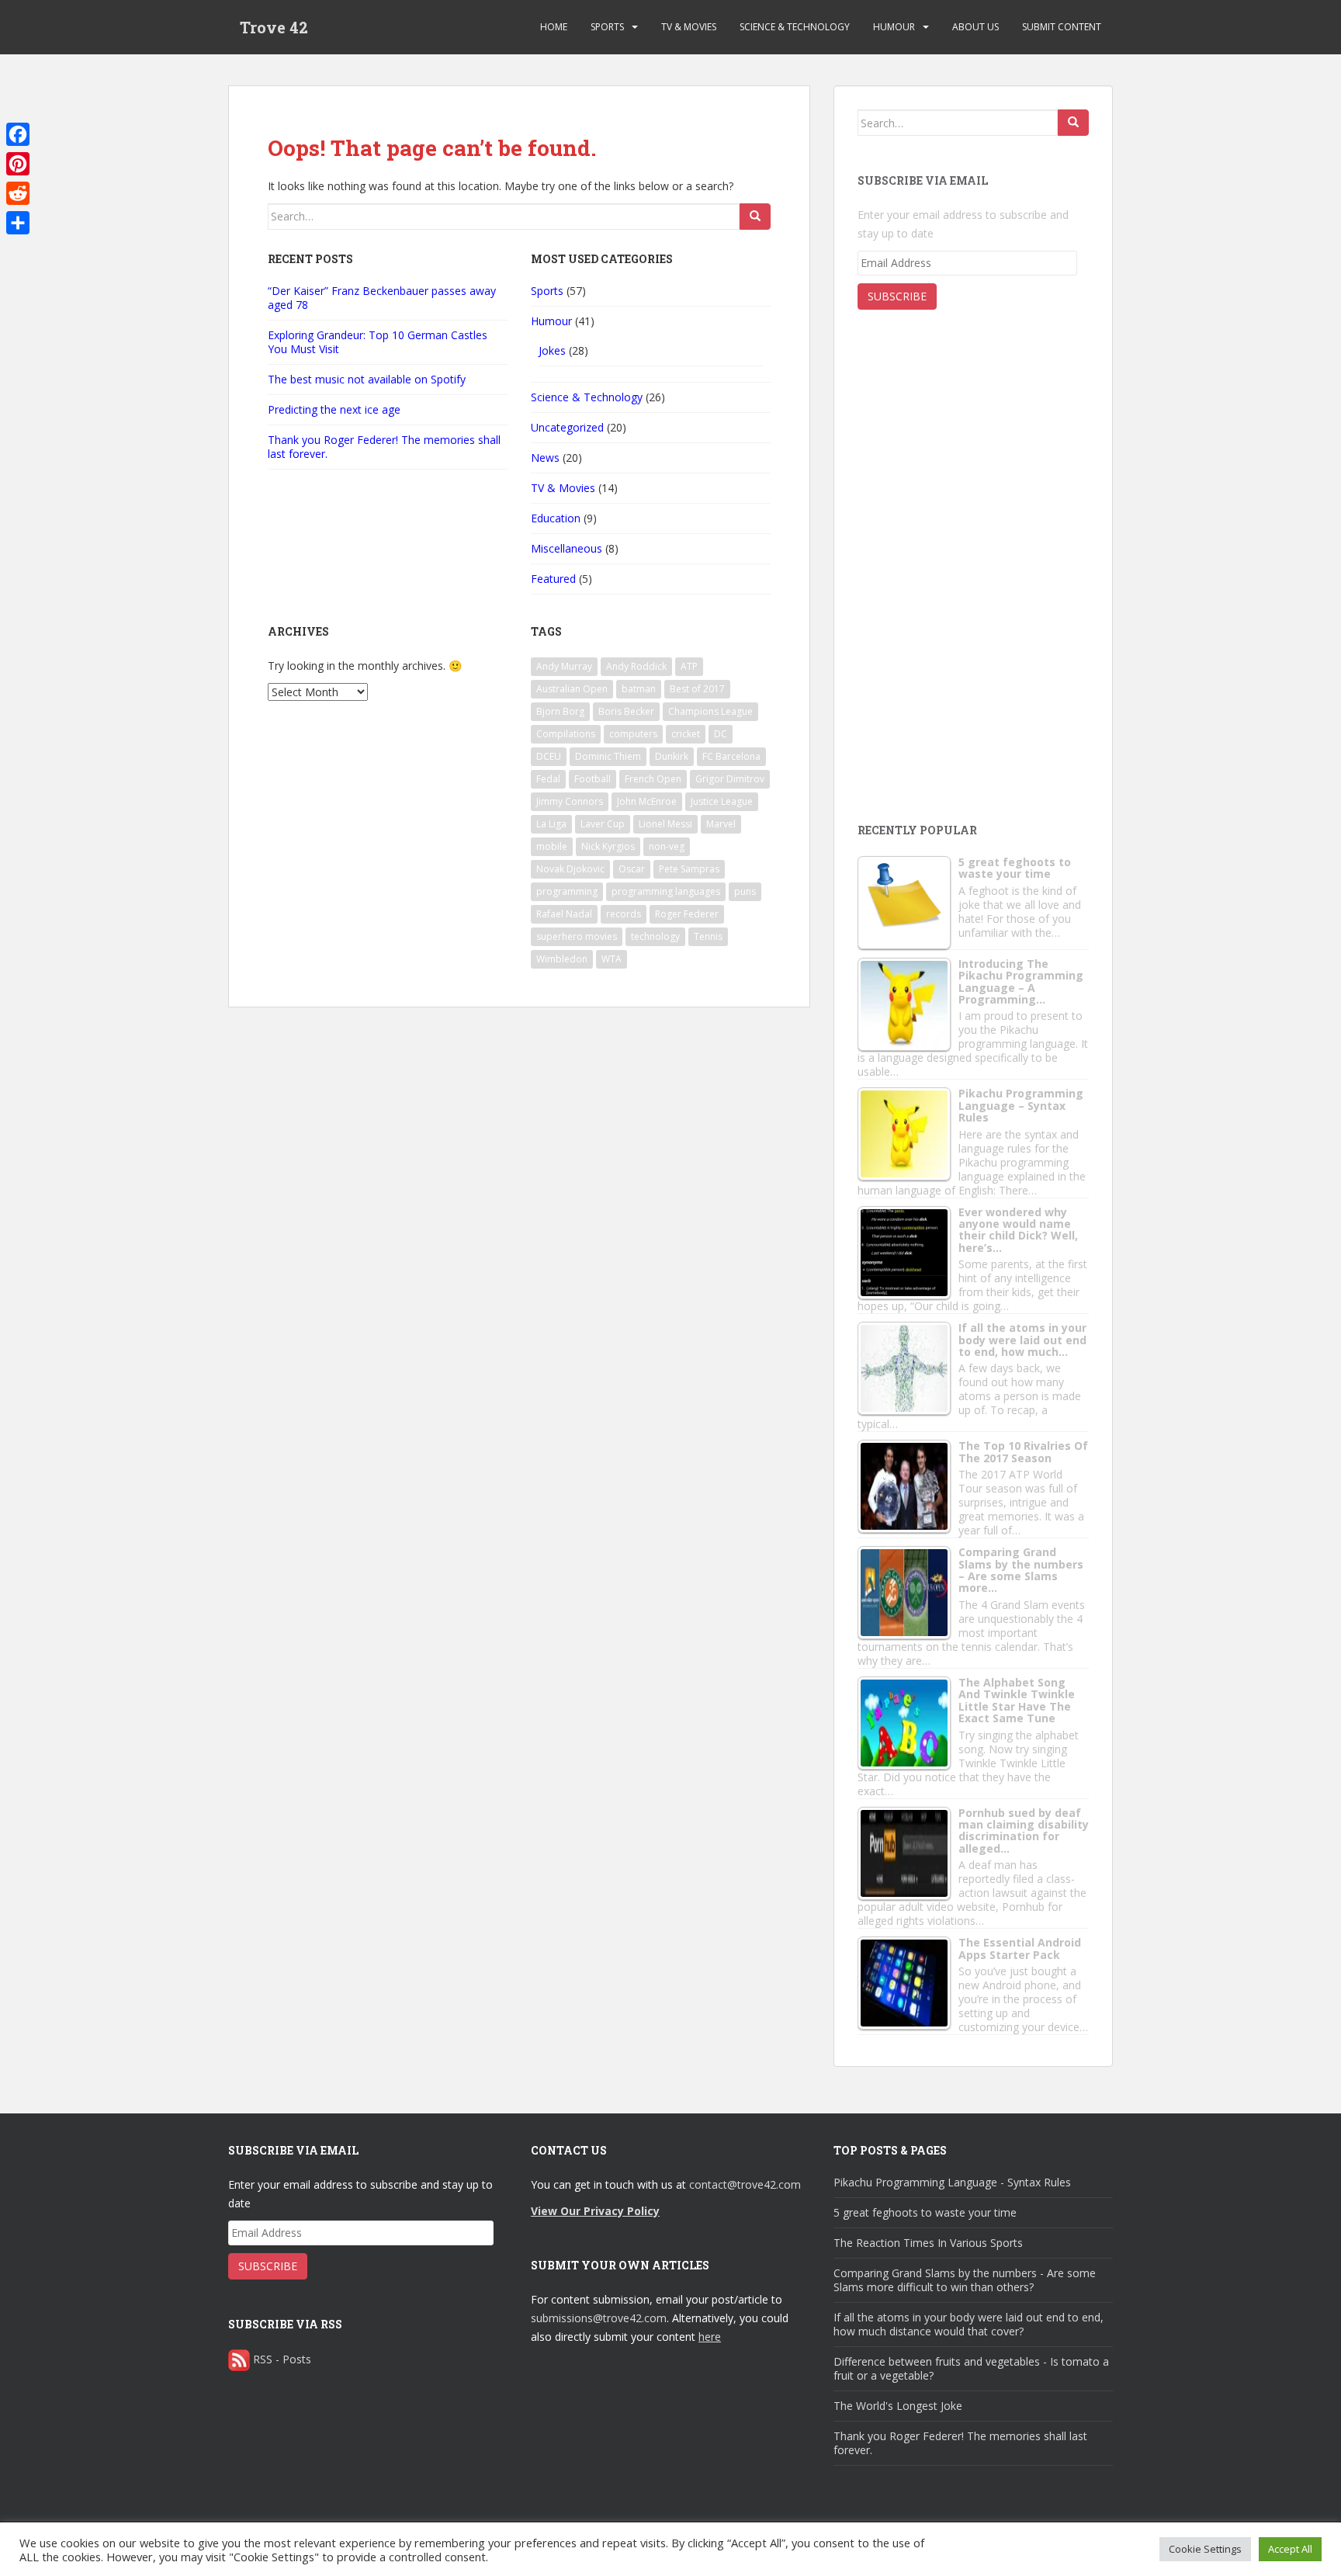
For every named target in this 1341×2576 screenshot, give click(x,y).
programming (567, 891)
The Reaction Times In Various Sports (928, 2243)
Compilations (566, 734)
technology (655, 936)
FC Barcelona (731, 756)
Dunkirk (672, 756)
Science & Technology (795, 27)
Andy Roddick (636, 666)
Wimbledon (562, 959)
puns (745, 891)
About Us (975, 27)
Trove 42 (274, 27)
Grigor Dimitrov (730, 779)
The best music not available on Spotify (367, 379)
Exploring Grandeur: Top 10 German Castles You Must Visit (378, 342)
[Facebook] (18, 134)
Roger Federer (687, 914)
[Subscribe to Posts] (239, 2359)
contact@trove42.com (745, 2184)
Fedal (548, 779)
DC (721, 734)
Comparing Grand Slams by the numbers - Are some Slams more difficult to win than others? (965, 2280)
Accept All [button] (1290, 2549)
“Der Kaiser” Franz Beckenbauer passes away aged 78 (382, 298)
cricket (686, 734)
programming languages (666, 891)
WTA (612, 959)
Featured (553, 579)
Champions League (710, 711)
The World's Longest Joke (898, 2406)
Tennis (708, 936)
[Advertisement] (974, 684)
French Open (653, 779)
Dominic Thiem (608, 756)
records (624, 914)
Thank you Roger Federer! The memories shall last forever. (384, 447)
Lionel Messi (665, 824)
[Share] (18, 223)
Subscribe (897, 296)
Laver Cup (603, 824)
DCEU (549, 756)
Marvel (721, 824)
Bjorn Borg (560, 711)
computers (633, 734)
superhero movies (577, 936)
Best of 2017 (697, 689)
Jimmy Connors (570, 801)
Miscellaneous (567, 548)
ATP (689, 666)
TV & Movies (689, 27)
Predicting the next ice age (334, 409)
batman (639, 689)
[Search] (755, 217)
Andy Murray (564, 666)
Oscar (632, 869)
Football (593, 779)
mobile (552, 846)
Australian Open (572, 689)
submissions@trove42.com (599, 2318)
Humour (894, 27)
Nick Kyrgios (608, 846)
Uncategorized (567, 427)
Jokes (552, 350)
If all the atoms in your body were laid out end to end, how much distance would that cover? (968, 2324)
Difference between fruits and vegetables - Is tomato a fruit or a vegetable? (971, 2368)
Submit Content (1062, 27)
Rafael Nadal (564, 914)
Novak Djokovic (570, 869)
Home (554, 27)
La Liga (551, 824)
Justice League (722, 801)
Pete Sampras (689, 869)
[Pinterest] (18, 164)
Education (556, 518)
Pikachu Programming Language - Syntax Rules (952, 2182)
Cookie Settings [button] (1205, 2549)
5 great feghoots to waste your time (925, 2212)
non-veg (667, 846)
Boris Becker (626, 711)
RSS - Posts (282, 2359)
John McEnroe (647, 801)
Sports (607, 27)
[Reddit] (18, 193)
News (545, 458)
